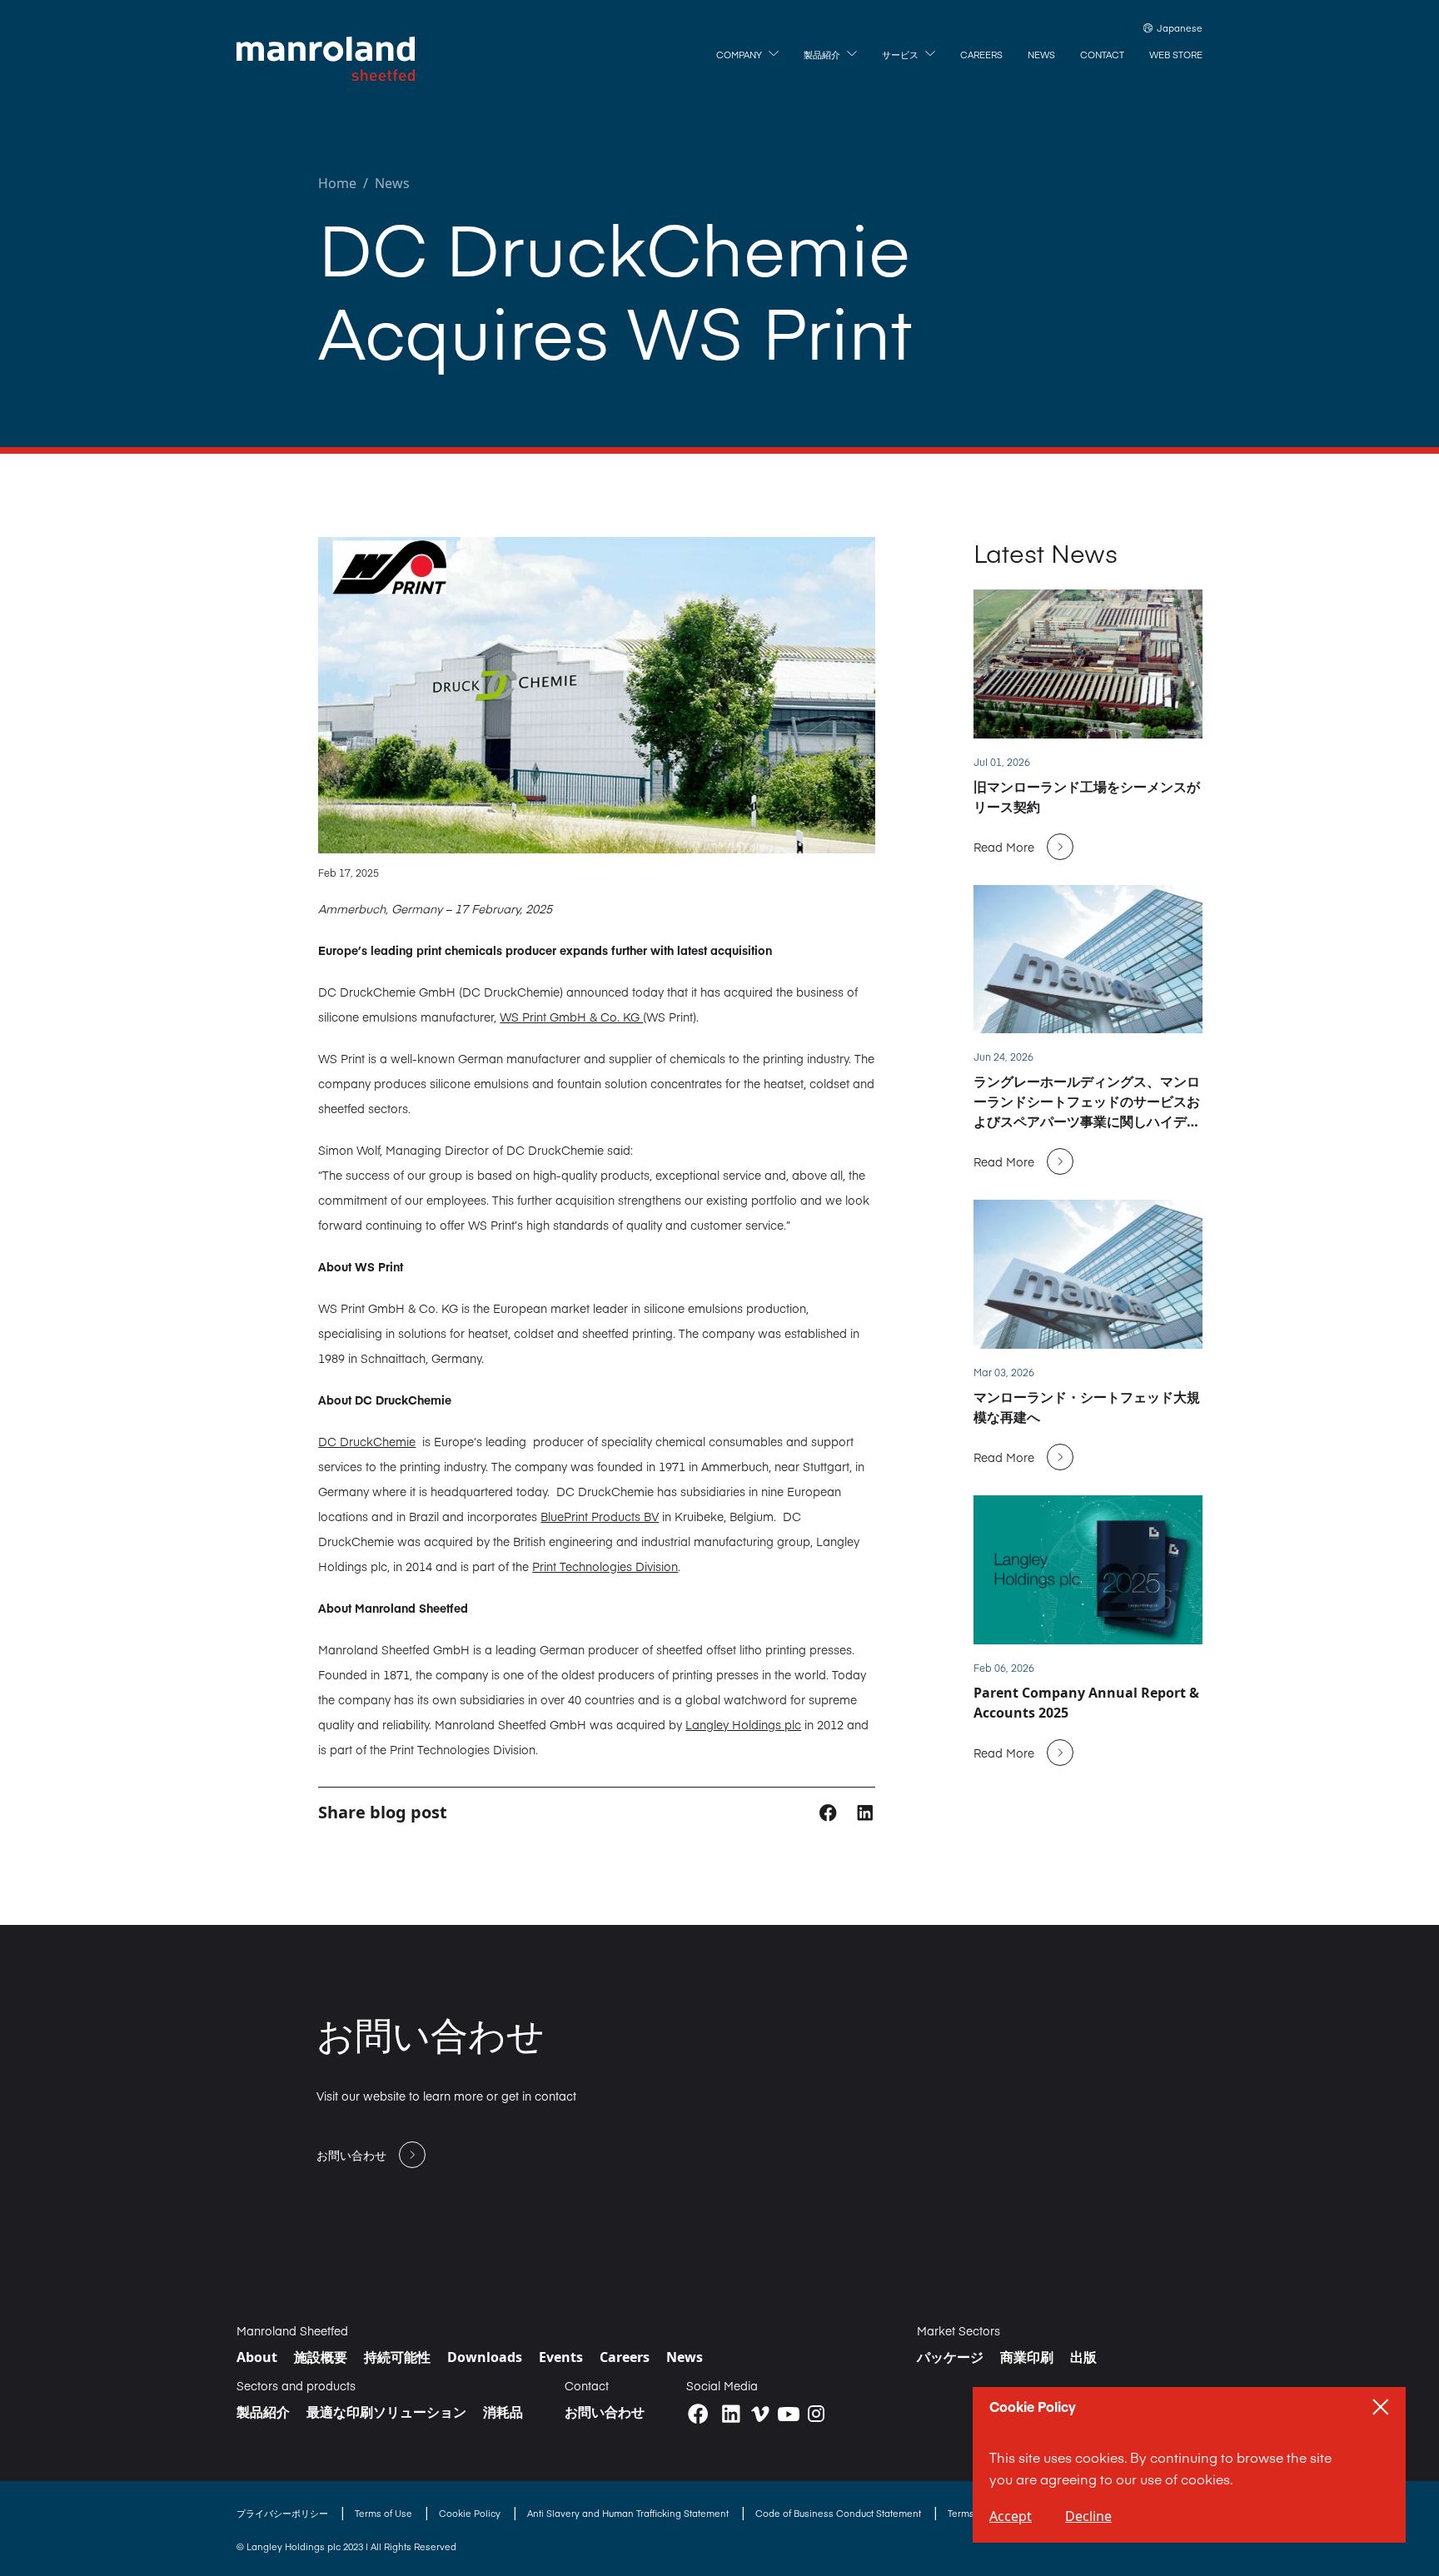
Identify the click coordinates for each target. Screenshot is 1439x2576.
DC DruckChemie (367, 1441)
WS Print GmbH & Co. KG (571, 1017)
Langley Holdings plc (743, 1724)
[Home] (326, 59)
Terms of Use (385, 2513)
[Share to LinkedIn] (865, 1812)
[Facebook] (698, 2414)
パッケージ (950, 2357)
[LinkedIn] (731, 2414)
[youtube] (789, 2414)
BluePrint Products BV (600, 1516)
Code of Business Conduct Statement (839, 2513)
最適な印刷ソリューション (386, 2412)
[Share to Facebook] (830, 1812)
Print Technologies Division (605, 1566)
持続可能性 (397, 2357)
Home (337, 183)
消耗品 (503, 2412)
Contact (587, 2385)
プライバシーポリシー (284, 2513)
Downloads (485, 2357)
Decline (1088, 2516)
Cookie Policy (471, 2513)
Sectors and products (296, 2385)
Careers (625, 2357)
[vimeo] (760, 2414)
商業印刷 (1027, 2357)
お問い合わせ (605, 2412)
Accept (1011, 2516)
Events (561, 2357)
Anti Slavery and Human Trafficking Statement (629, 2513)
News (392, 183)
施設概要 (321, 2357)
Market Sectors (959, 2330)
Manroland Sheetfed (292, 2330)
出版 (1083, 2357)
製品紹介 (263, 2412)
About (257, 2357)
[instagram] (816, 2414)
